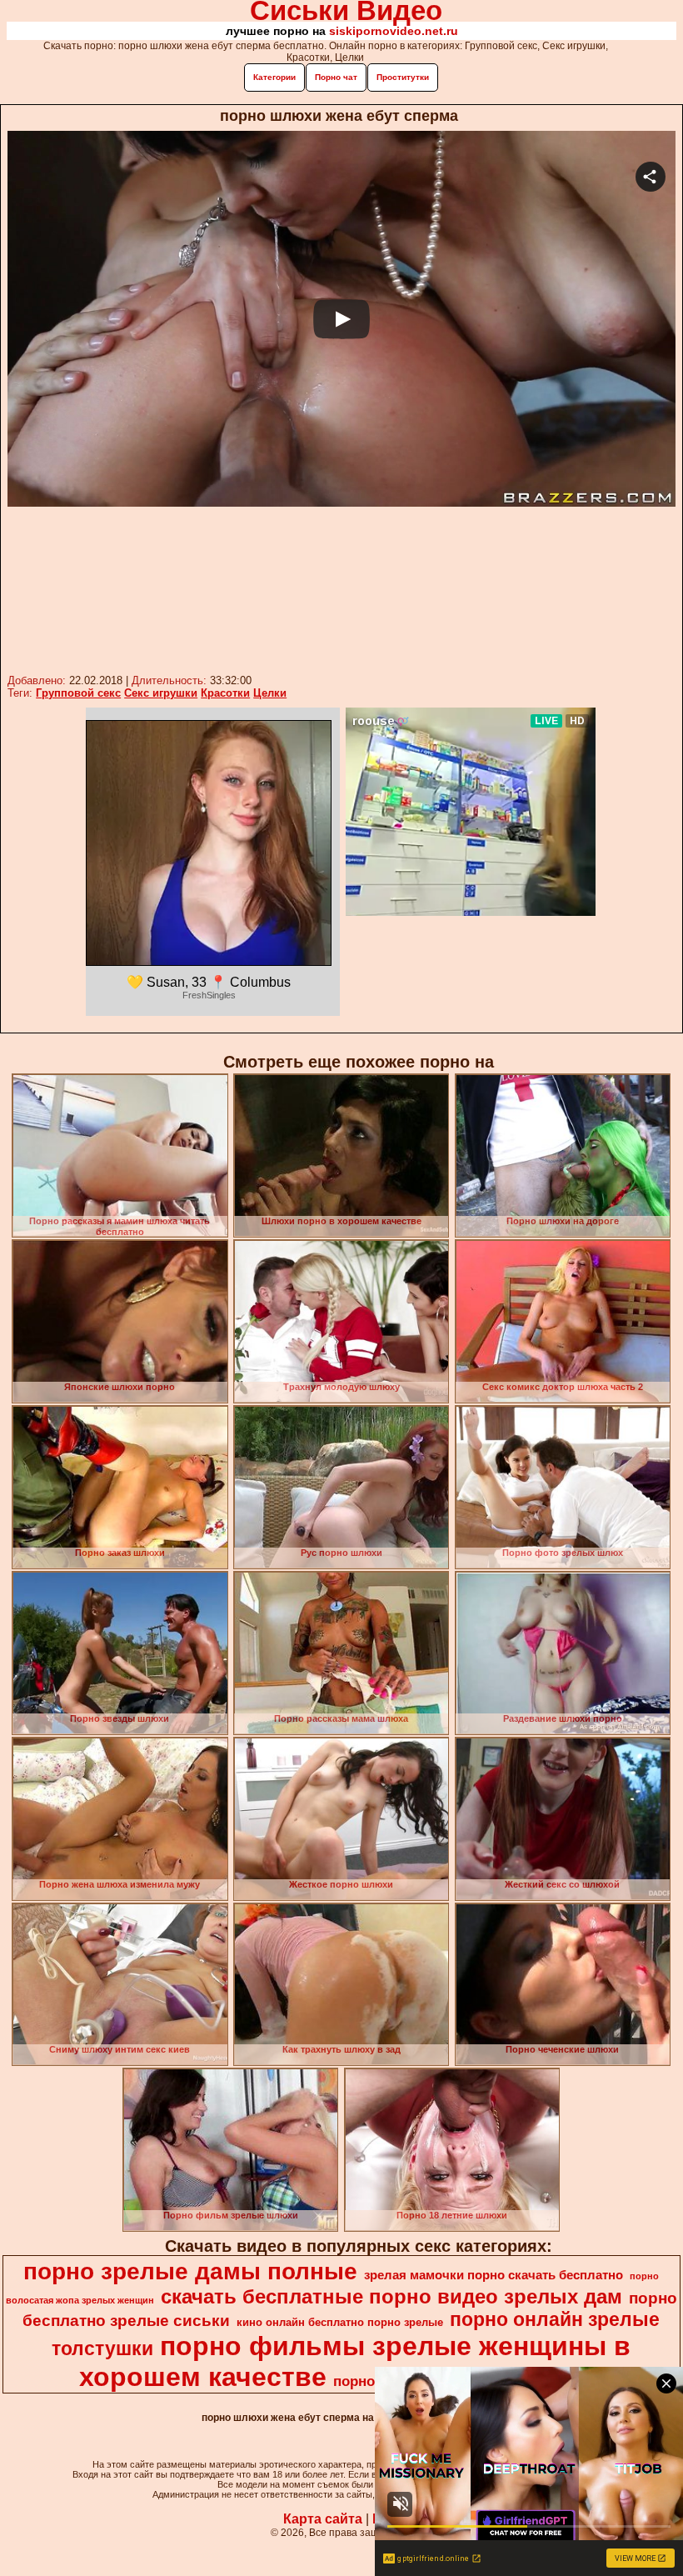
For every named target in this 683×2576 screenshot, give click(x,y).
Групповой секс (78, 693)
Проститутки (403, 77)
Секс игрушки (161, 693)
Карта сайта (323, 2519)
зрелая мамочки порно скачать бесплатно (494, 2275)
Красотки (225, 693)
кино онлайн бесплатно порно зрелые (340, 2322)
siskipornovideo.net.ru (394, 31)
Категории (274, 77)
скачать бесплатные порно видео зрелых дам (391, 2296)
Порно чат (336, 77)
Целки (270, 693)
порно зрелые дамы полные (190, 2271)
